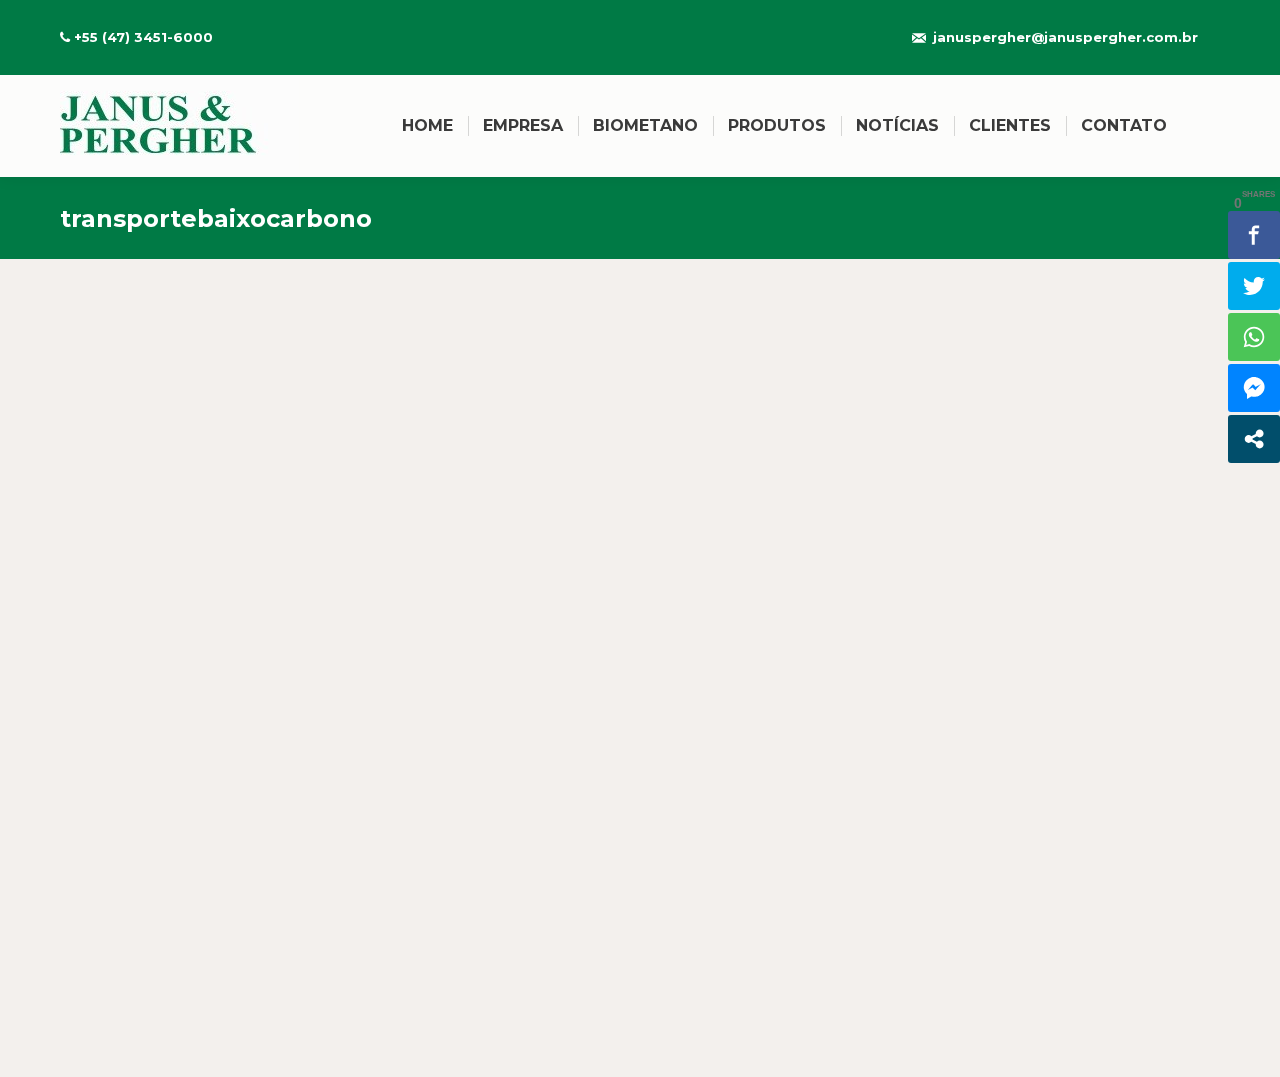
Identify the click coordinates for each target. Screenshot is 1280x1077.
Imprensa (118, 887)
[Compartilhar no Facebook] (1254, 235)
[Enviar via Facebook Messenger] (1254, 388)
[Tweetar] (1254, 286)
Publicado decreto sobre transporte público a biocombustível (412, 851)
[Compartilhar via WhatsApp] (1254, 337)
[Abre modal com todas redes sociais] (1254, 439)
